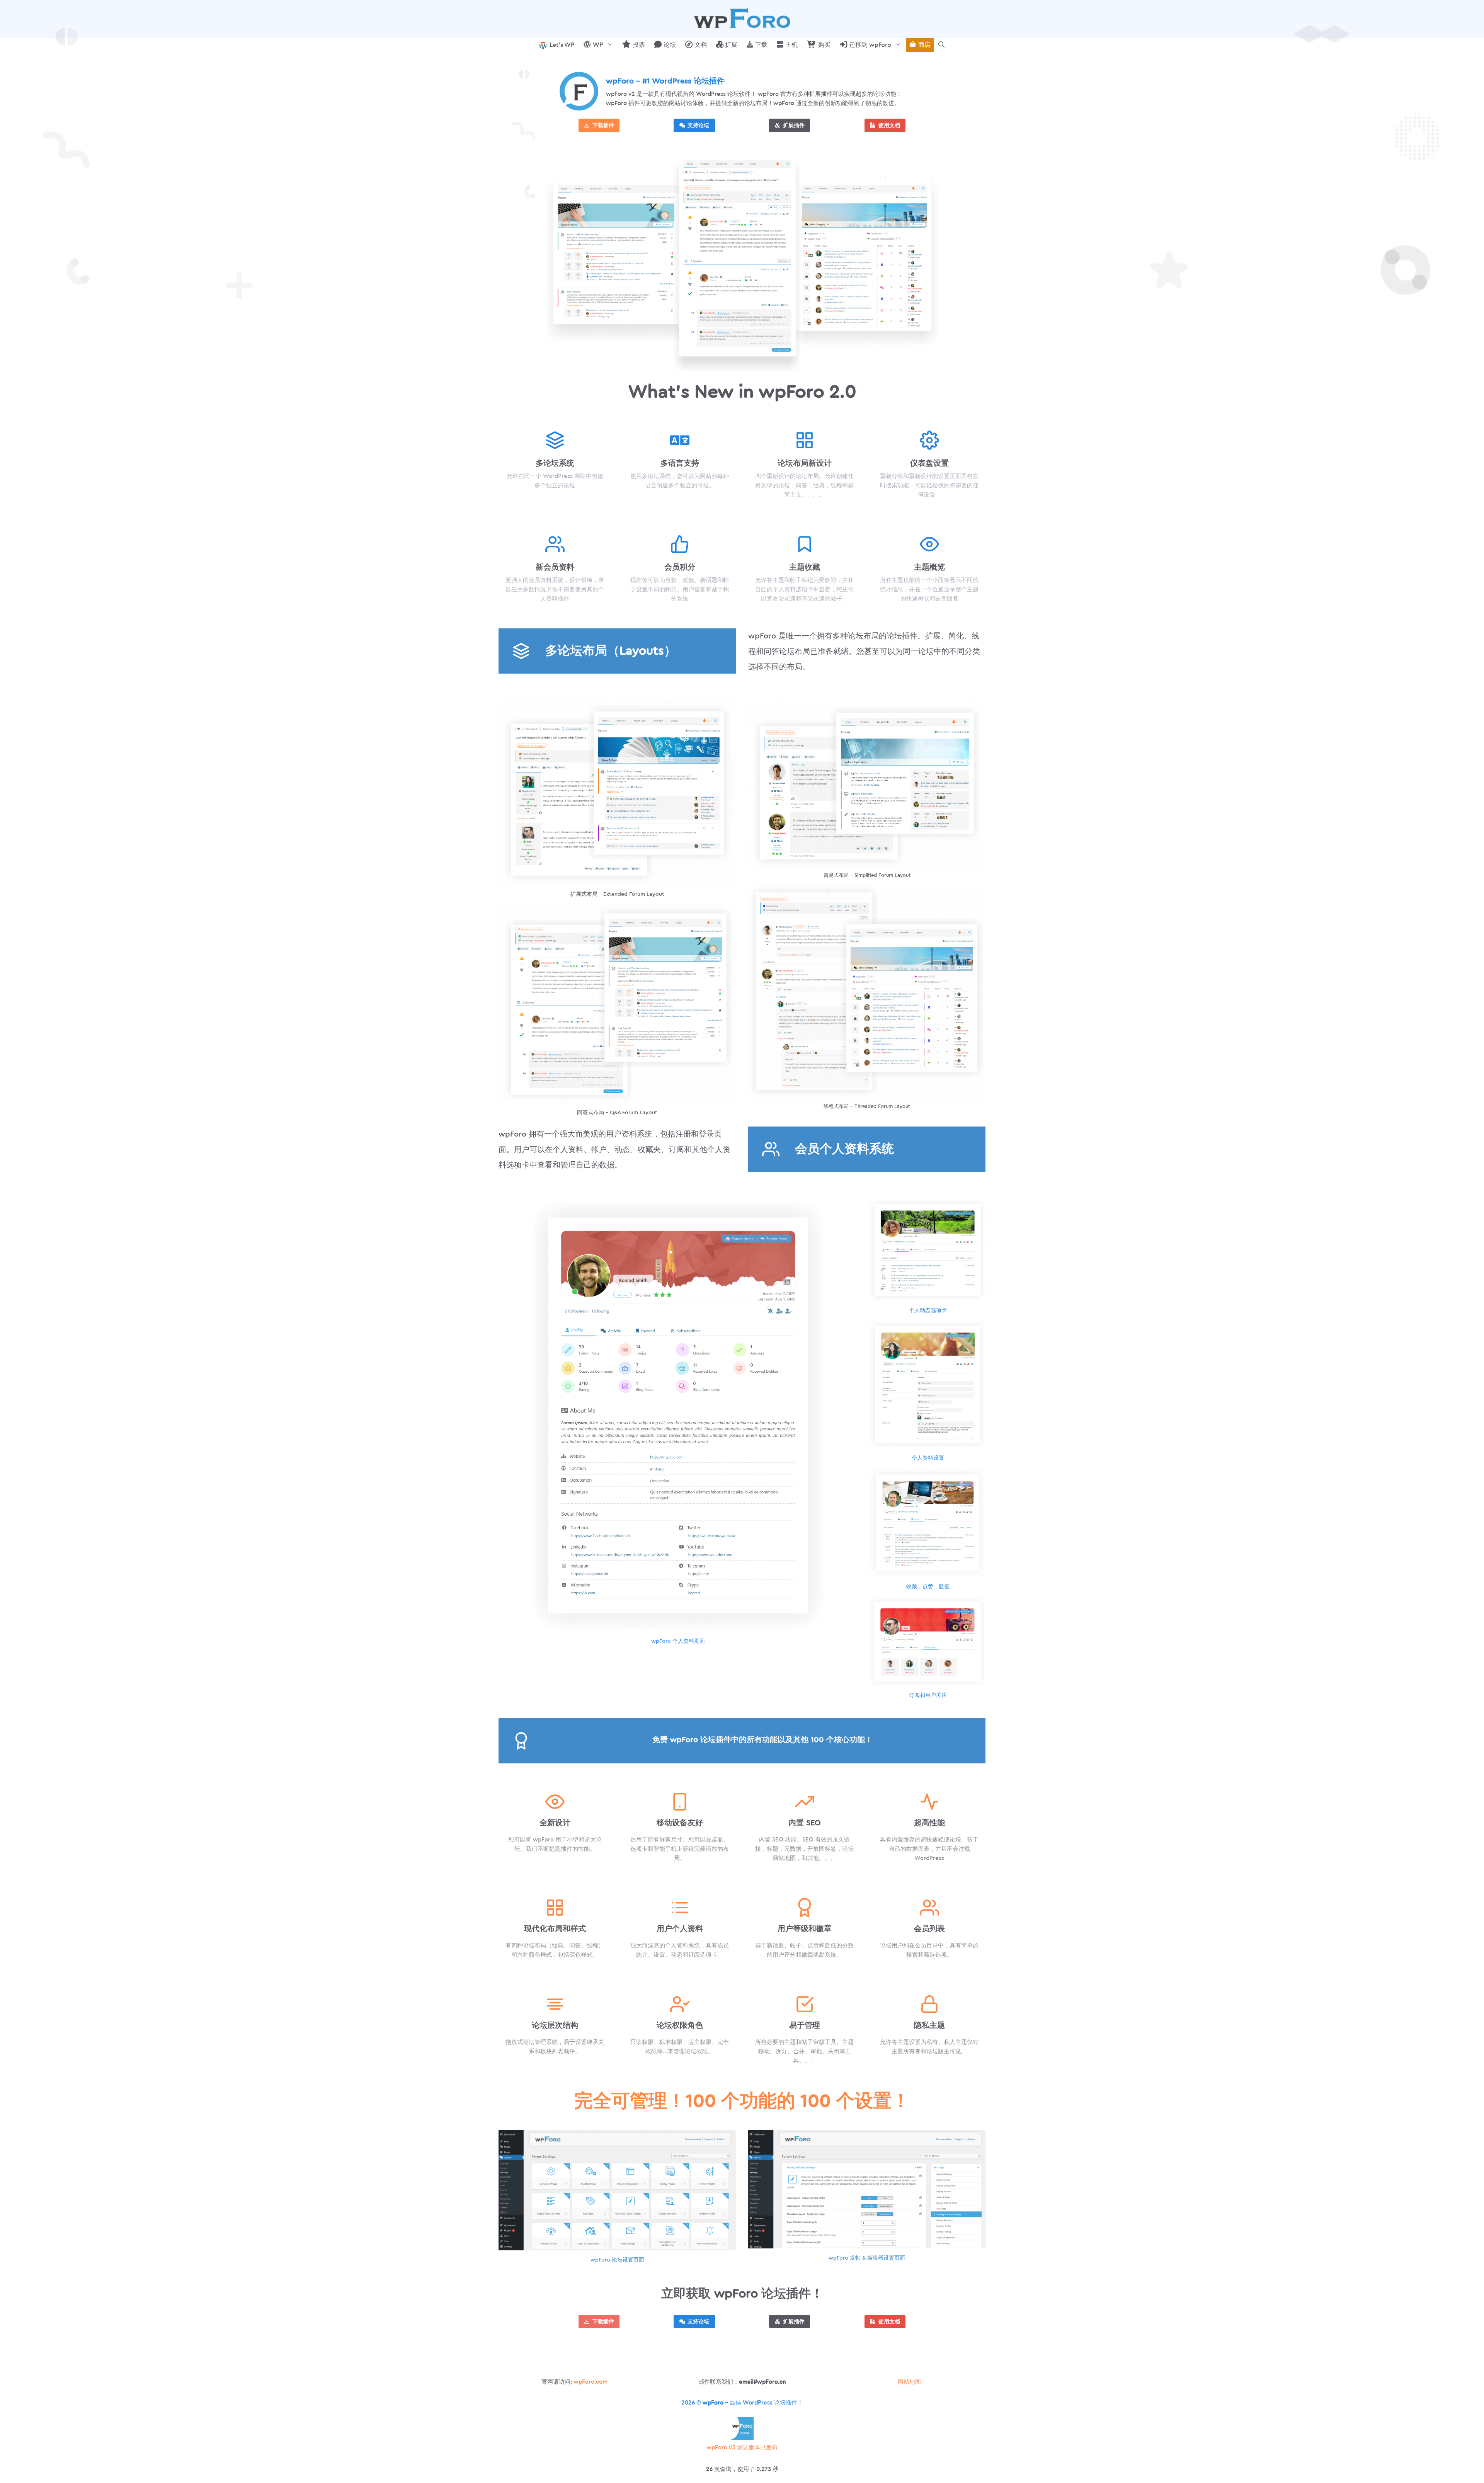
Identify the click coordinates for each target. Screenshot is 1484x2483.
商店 (924, 45)
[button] (941, 45)
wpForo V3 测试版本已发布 (742, 2448)
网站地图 (909, 2382)
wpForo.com (591, 2382)
